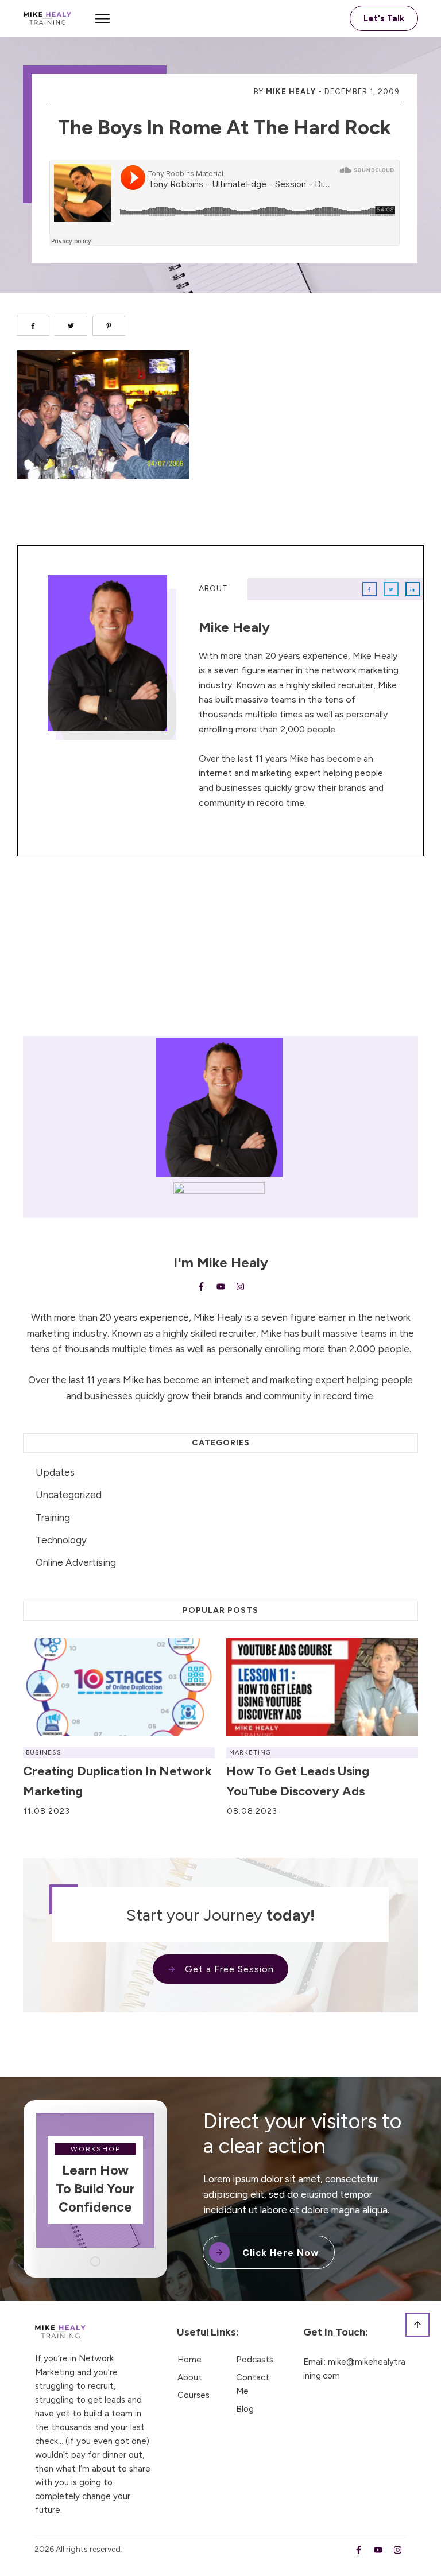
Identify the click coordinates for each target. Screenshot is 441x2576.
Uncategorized (69, 1495)
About (190, 2377)
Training (53, 1518)
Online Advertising (76, 1562)
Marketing (250, 1753)
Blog (245, 2409)
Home (189, 2360)
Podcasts (255, 2360)
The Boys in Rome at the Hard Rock (225, 127)
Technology (61, 1540)
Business (44, 1753)
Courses (194, 2395)
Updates (55, 1472)
